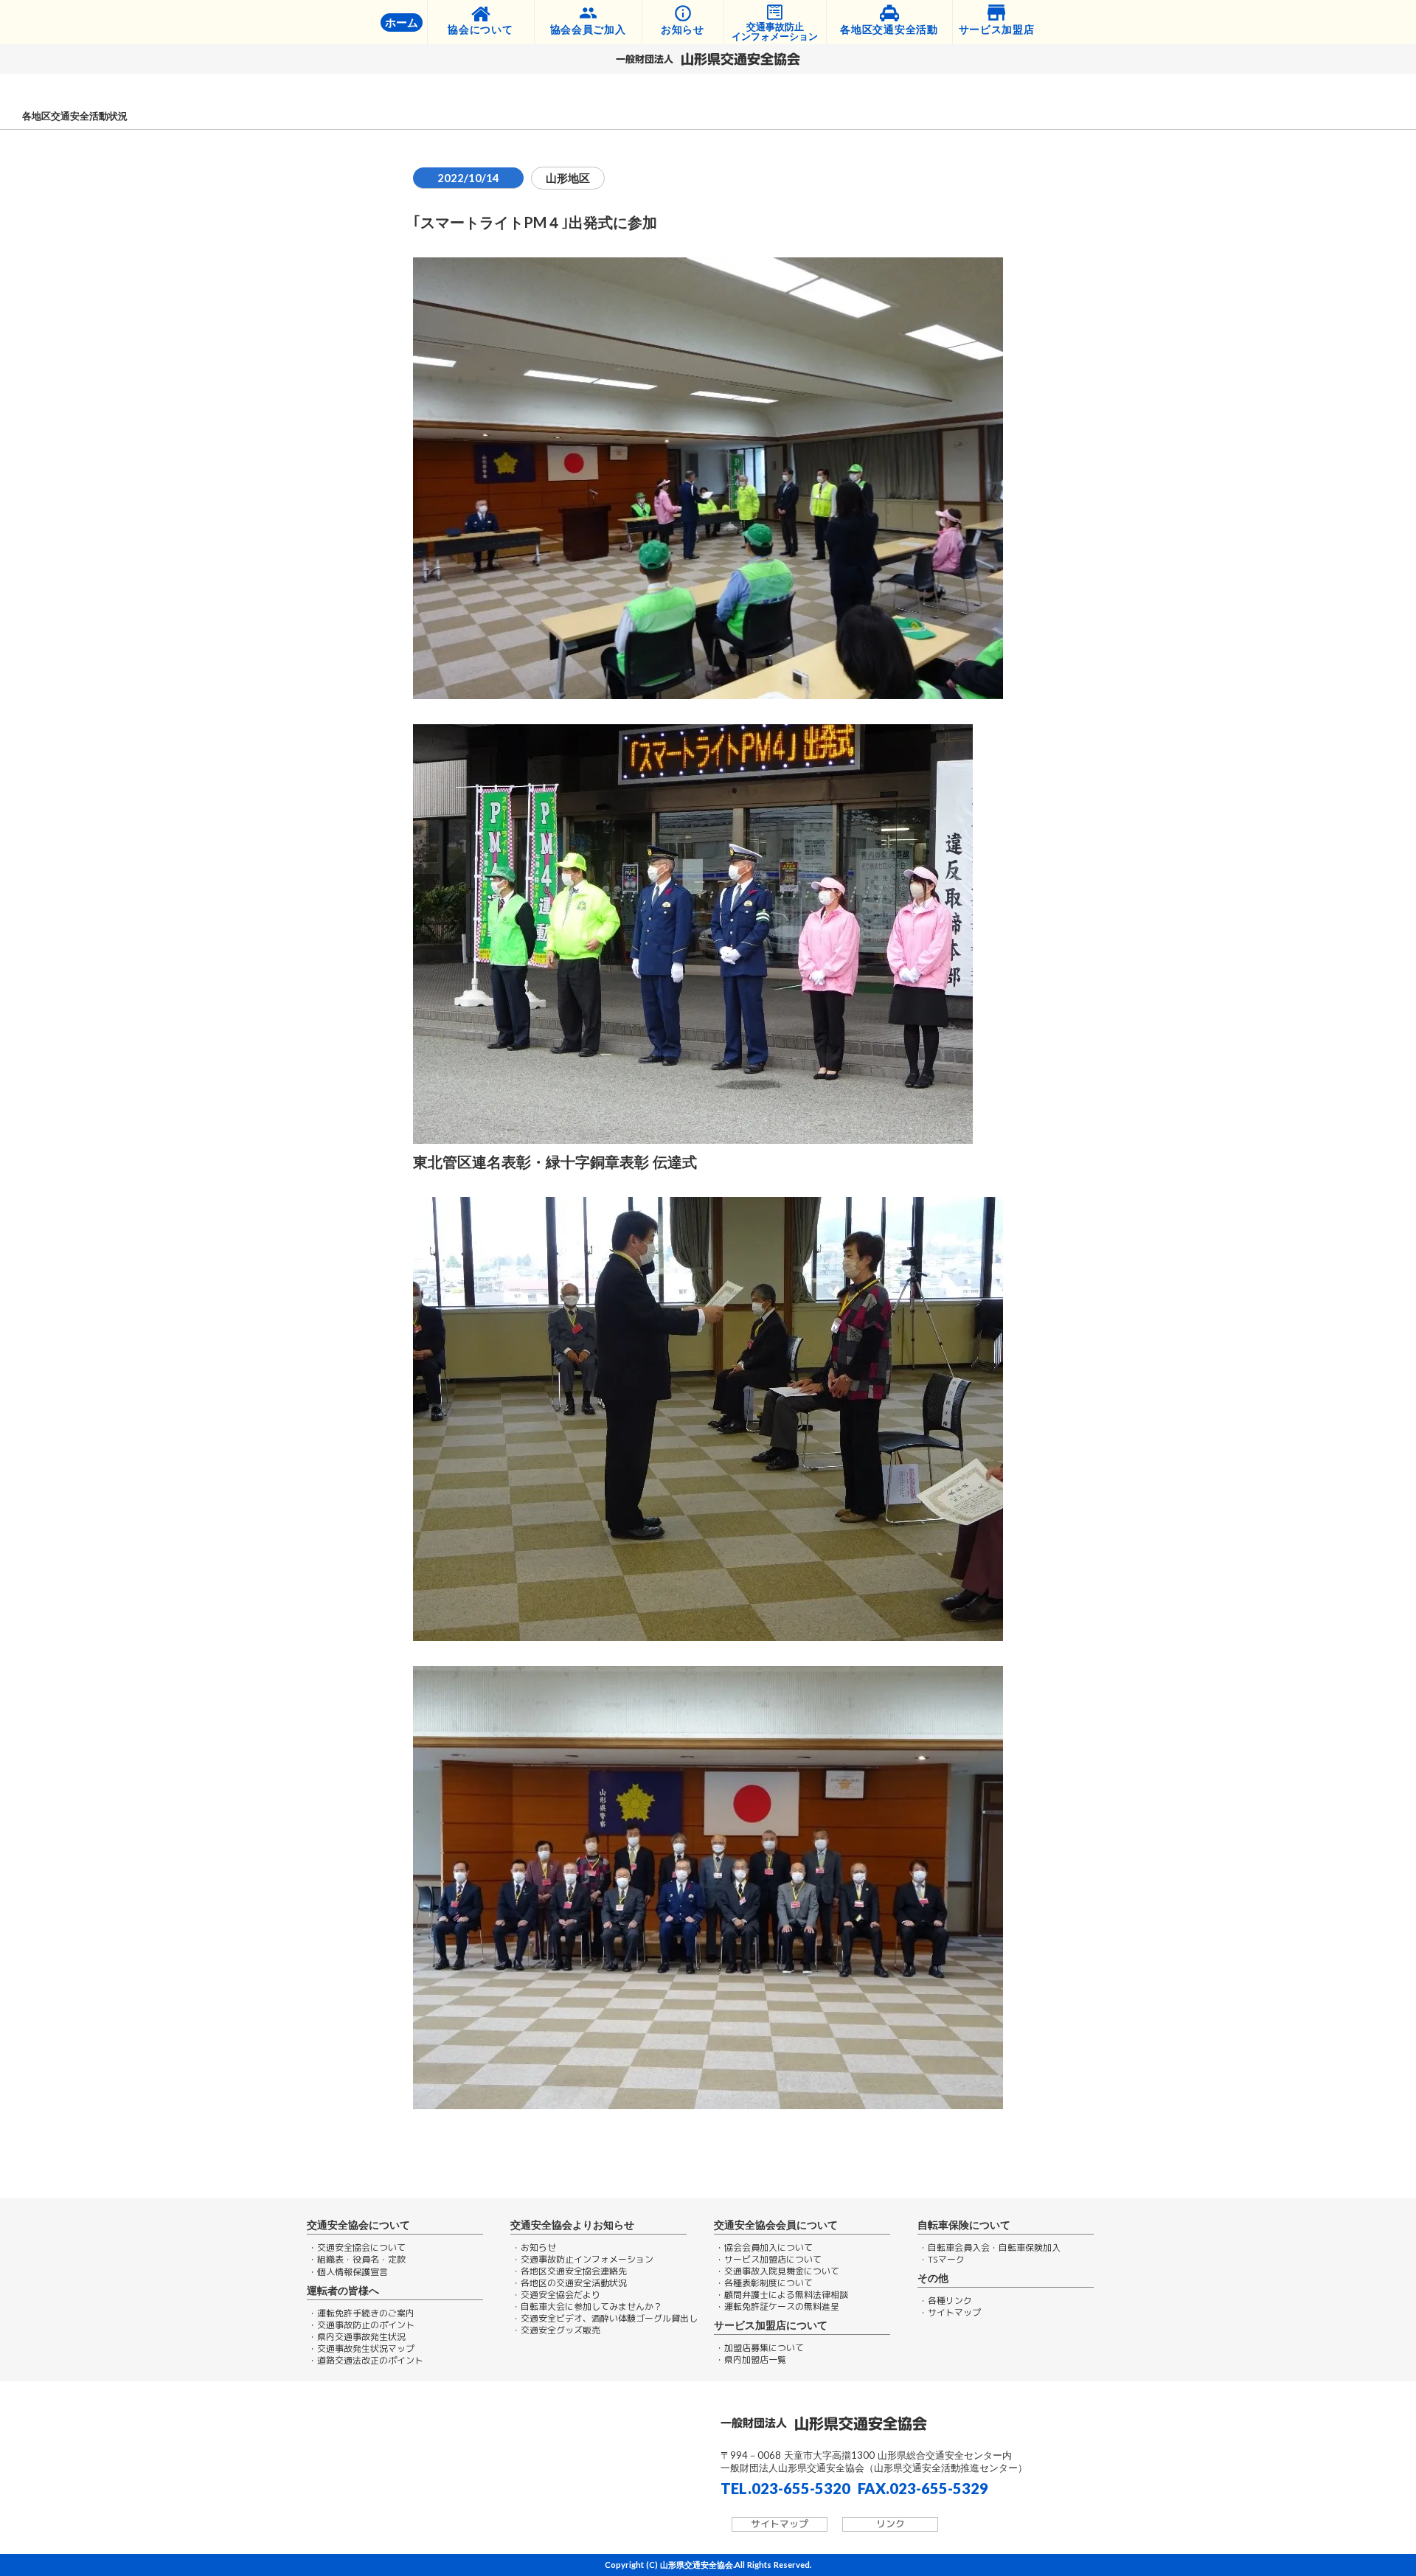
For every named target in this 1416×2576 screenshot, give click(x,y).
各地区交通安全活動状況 (75, 116)
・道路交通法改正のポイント (366, 2361)
